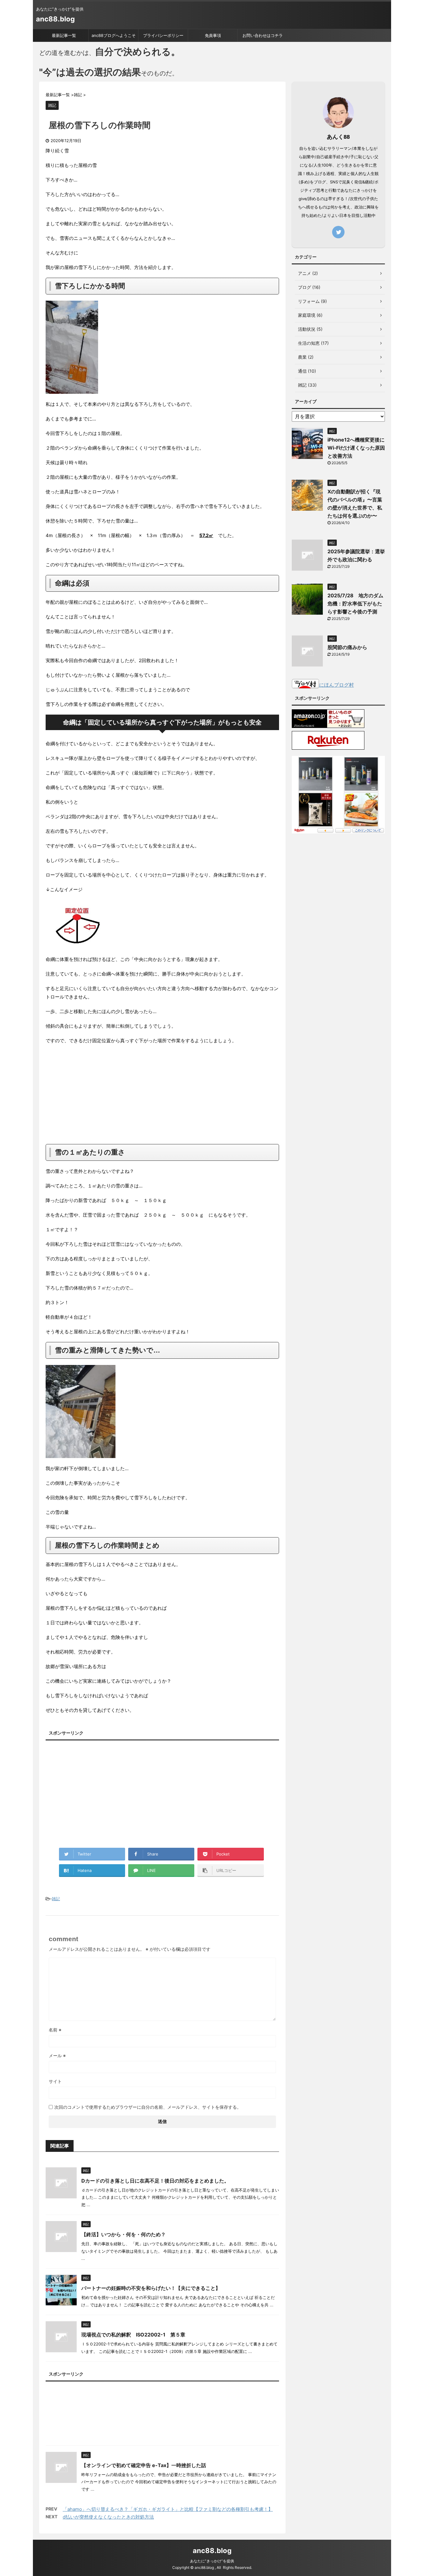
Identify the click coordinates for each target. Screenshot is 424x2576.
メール (57, 2055)
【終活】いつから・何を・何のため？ (124, 2234)
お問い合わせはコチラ (263, 35)
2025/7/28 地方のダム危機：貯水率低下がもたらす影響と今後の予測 (355, 604)
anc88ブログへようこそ (114, 35)
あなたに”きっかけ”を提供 (212, 2561)
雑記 (56, 1899)
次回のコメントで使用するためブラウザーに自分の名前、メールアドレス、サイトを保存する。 (148, 2107)
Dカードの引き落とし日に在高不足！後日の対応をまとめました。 (155, 2181)
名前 (55, 2030)
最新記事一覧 (64, 35)
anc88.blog (55, 19)
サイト (55, 2081)
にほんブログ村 (336, 685)
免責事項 (213, 35)
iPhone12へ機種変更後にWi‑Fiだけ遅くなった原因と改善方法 (356, 448)
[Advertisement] (162, 1094)
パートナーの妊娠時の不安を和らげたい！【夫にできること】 (151, 2288)
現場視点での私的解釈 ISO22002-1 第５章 (133, 2335)
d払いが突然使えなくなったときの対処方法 (108, 2517)
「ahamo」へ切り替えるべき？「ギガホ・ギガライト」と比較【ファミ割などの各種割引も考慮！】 (168, 2509)
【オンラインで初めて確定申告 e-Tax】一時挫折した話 (144, 2465)
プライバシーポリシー (163, 35)
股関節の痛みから (347, 647)
